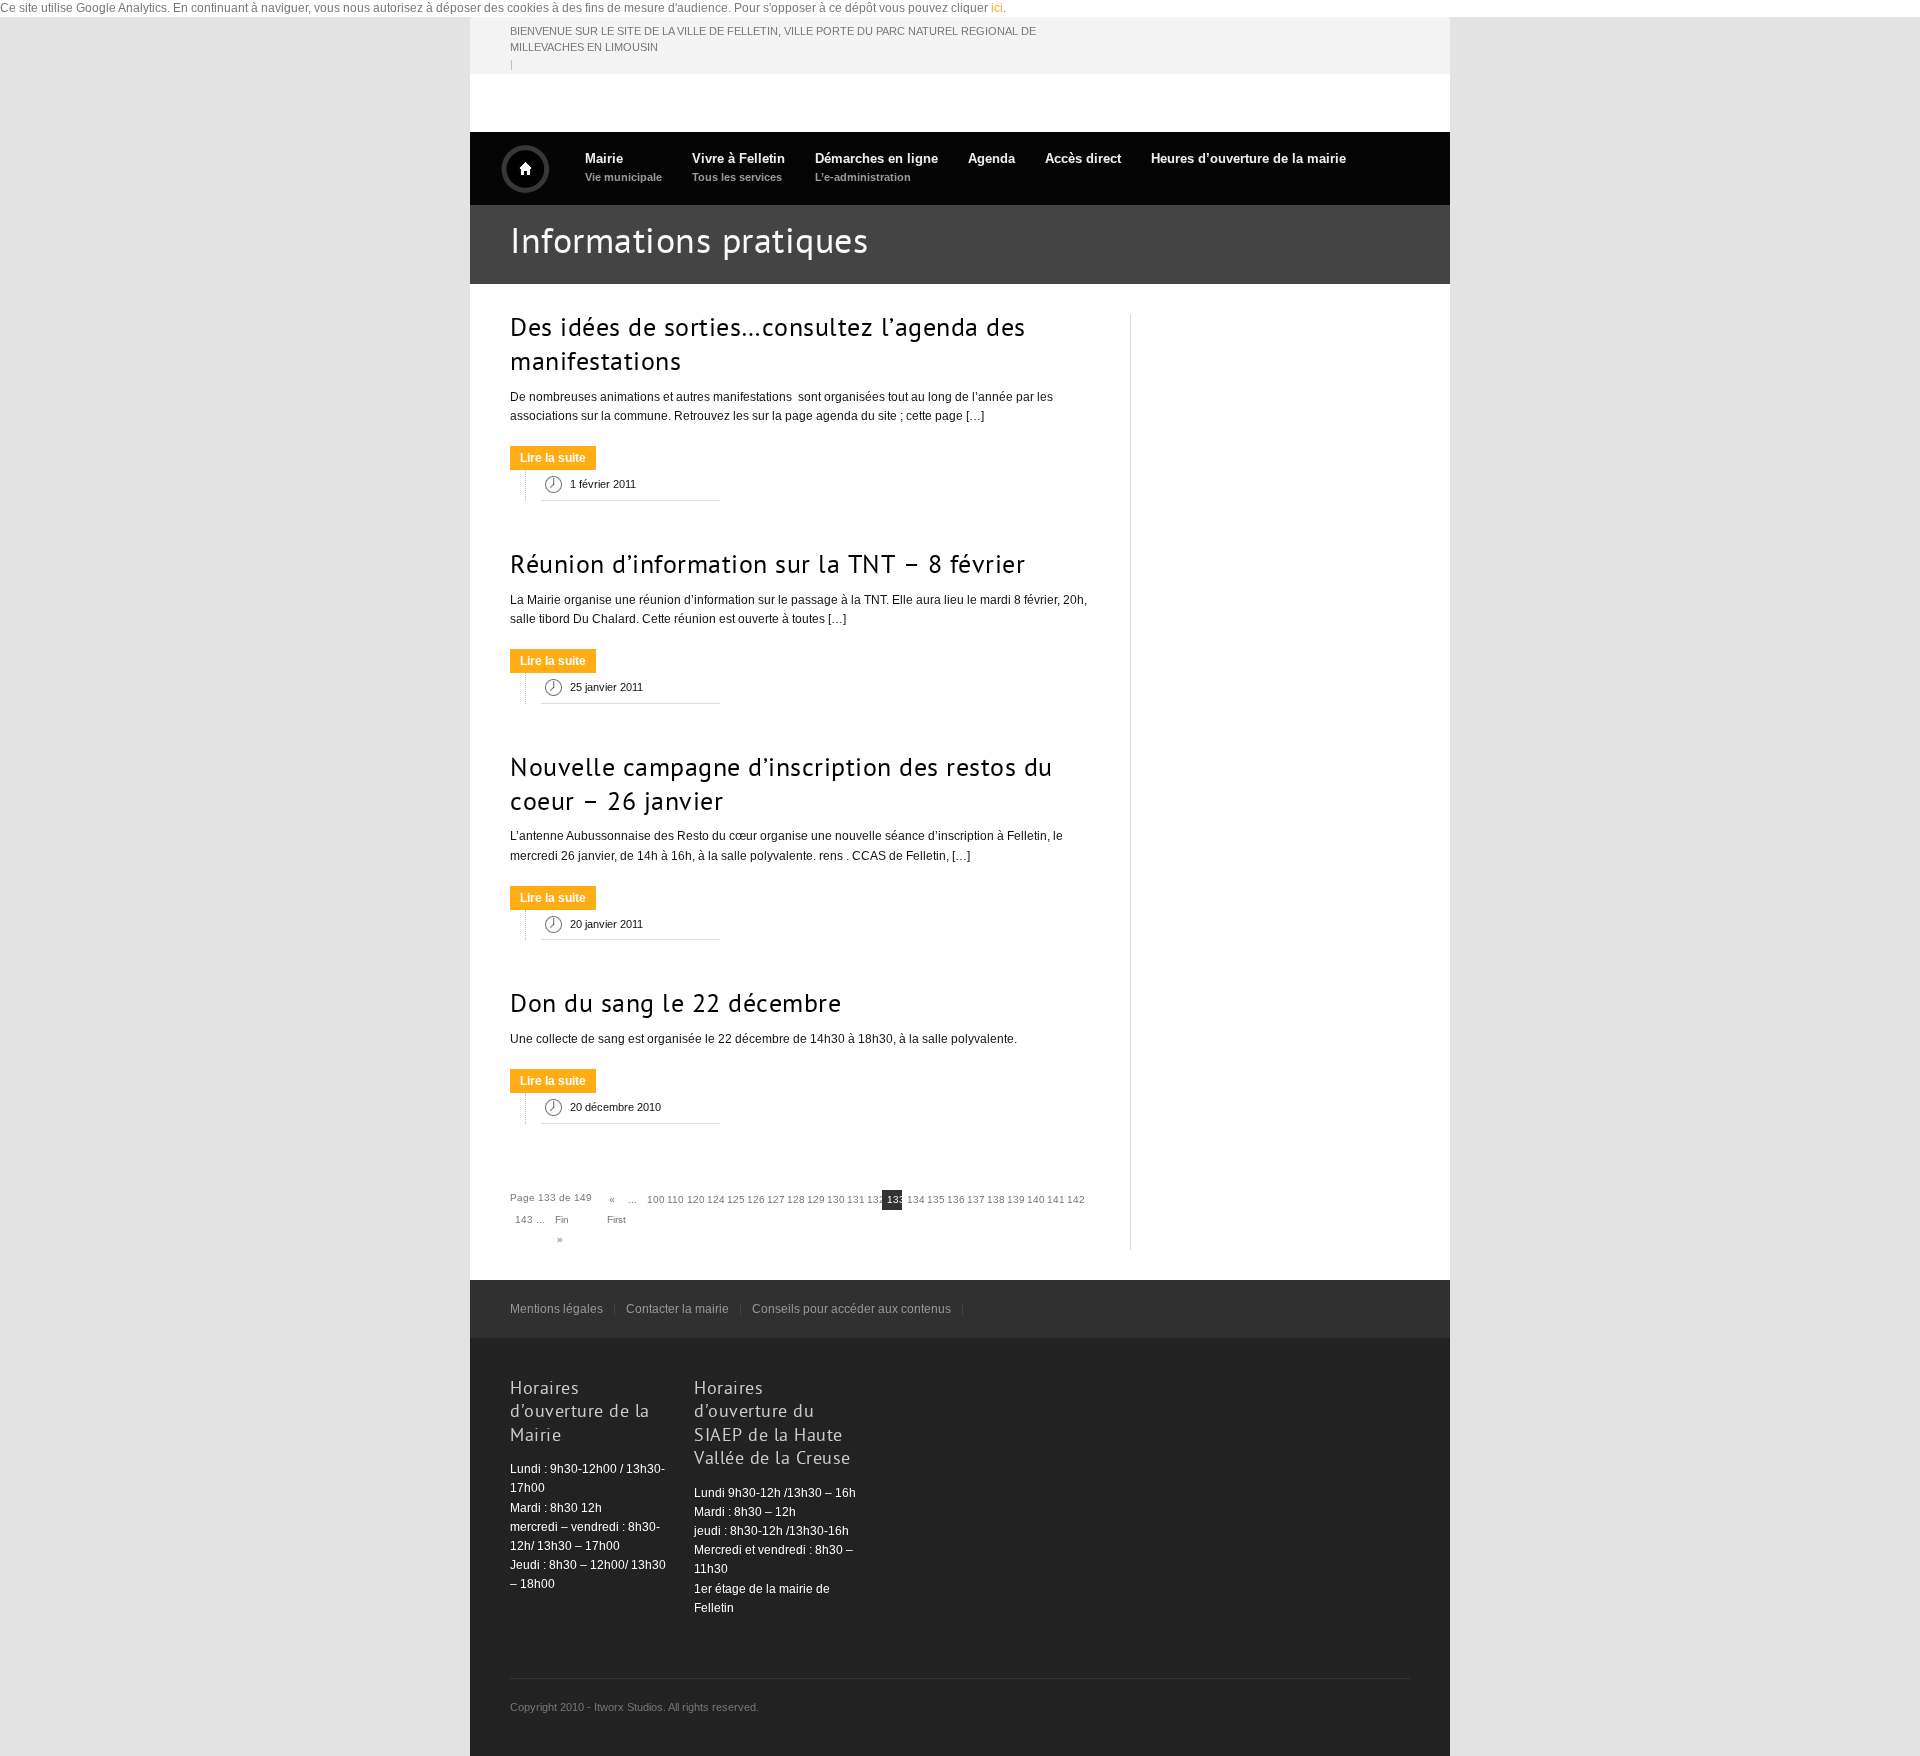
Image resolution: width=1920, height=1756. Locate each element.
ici (997, 8)
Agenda (991, 158)
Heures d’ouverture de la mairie (1248, 158)
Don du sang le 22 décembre (675, 1006)
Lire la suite (553, 458)
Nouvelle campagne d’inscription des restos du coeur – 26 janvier (781, 787)
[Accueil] (525, 169)
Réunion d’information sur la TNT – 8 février (767, 567)
